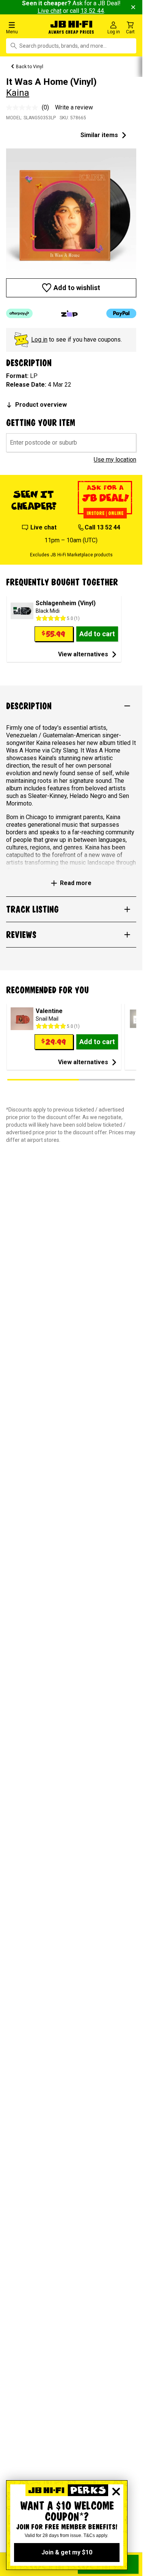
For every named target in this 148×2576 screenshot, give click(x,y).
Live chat (50, 11)
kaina (18, 93)
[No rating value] (24, 108)
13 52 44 (92, 11)
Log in (39, 340)
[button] (24, 27)
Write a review (74, 107)
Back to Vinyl (30, 67)
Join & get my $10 (67, 2552)
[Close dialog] (116, 2492)
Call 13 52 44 (102, 527)
